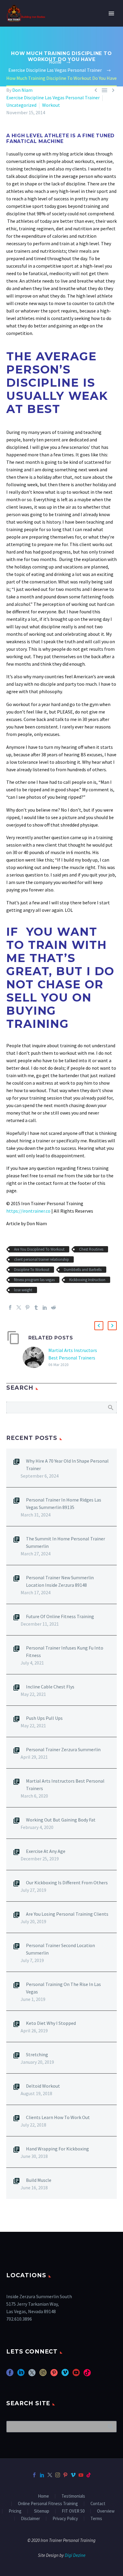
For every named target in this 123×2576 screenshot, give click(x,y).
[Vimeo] (73, 2475)
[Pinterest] (27, 1307)
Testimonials (73, 2496)
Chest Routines (91, 1249)
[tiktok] (87, 2375)
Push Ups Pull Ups (44, 1718)
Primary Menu (111, 13)
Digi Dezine (75, 2556)
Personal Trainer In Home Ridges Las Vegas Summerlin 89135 (64, 1503)
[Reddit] (53, 1307)
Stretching (37, 2054)
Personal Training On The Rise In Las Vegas (63, 1988)
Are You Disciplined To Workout (39, 1249)
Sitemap (42, 2511)
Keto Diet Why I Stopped (51, 2023)
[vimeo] (65, 2375)
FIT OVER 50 (73, 2511)
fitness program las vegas (34, 1280)
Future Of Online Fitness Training (60, 1616)
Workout (51, 105)
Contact (98, 2504)
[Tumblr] (36, 1307)
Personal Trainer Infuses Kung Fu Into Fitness (65, 1651)
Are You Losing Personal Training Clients (67, 1914)
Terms (96, 2519)
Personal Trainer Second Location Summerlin (60, 1949)
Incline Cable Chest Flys (50, 1687)
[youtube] (76, 2375)
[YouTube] (81, 2475)
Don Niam (22, 90)
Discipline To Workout (32, 1270)
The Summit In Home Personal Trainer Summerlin (66, 1542)
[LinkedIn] (45, 1307)
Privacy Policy (65, 2519)
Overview (106, 2511)
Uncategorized (21, 105)
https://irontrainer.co (28, 1211)
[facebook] (10, 2375)
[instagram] (43, 2375)
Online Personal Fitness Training (48, 2504)
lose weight (23, 1290)
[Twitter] (19, 1307)
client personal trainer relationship (41, 1259)
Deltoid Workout (43, 2086)
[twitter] (32, 2375)
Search (110, 1407)
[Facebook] (10, 1307)
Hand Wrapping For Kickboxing (57, 2149)
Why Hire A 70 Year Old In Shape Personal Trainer (67, 1465)
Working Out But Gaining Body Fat (61, 1820)
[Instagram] (58, 2475)
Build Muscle (39, 2180)
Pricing (15, 2511)
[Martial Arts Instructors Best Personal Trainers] (36, 1358)
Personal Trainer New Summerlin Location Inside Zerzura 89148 (60, 1581)
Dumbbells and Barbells (83, 1270)
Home (43, 2496)
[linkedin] (21, 2375)
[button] (99, 1326)
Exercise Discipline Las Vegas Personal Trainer (53, 97)
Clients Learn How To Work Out (58, 2117)
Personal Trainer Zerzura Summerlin (63, 1749)
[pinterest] (54, 2375)
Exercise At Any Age (46, 1851)
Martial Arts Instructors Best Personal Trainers (65, 1785)
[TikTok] (89, 2475)
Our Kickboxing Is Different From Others (67, 1883)
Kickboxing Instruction (87, 1280)
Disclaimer (30, 2519)
